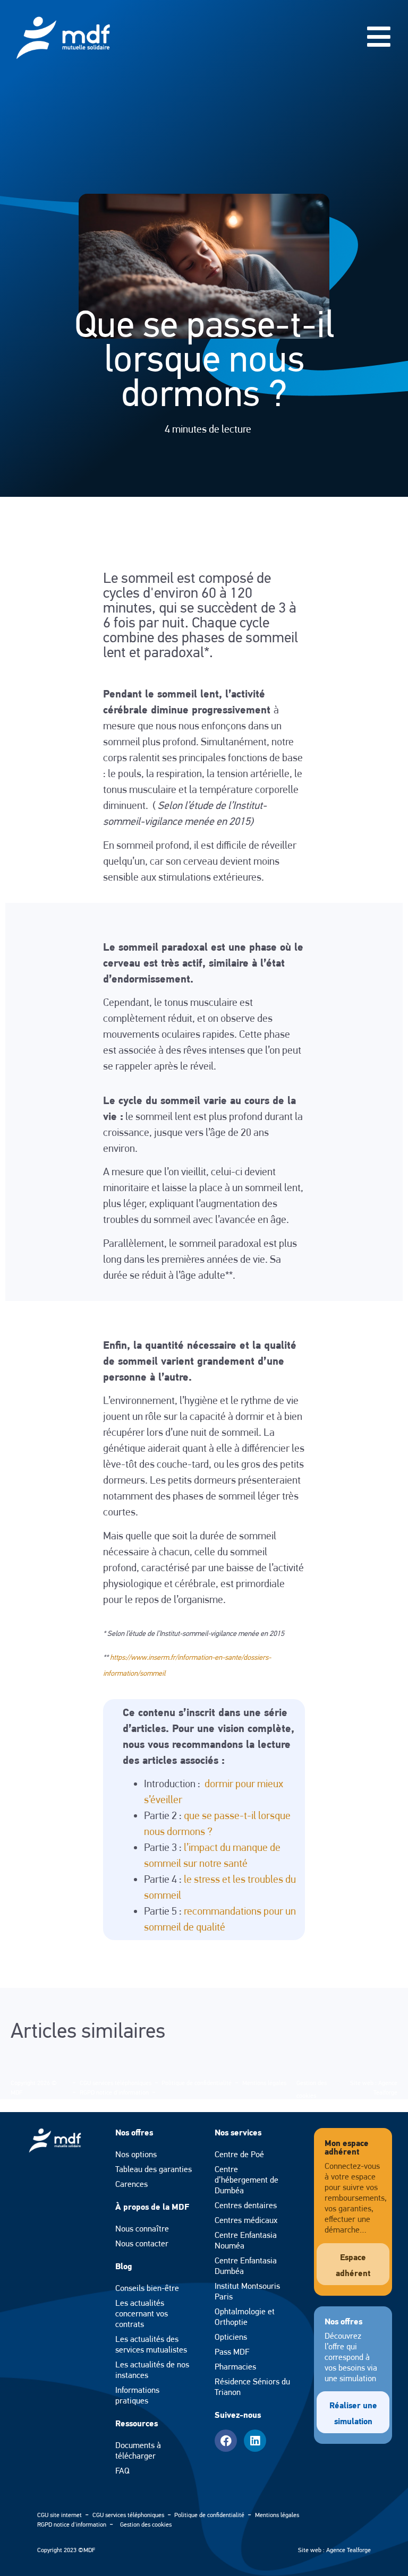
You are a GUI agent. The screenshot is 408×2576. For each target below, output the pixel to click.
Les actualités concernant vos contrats (142, 2314)
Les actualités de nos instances (152, 2370)
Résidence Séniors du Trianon (252, 2387)
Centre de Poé (239, 2154)
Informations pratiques (137, 2395)
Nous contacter (142, 2243)
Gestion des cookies (146, 2525)
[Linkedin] (255, 2441)
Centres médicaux (246, 2220)
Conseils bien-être (147, 2288)
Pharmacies (235, 2367)
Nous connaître (142, 2229)
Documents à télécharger (138, 2450)
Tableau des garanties (154, 2169)
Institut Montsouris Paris (247, 2291)
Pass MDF (232, 2352)
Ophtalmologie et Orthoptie (245, 2317)
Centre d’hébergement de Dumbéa (246, 2180)
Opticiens (231, 2337)
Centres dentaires (246, 2205)
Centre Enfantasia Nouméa (246, 2240)
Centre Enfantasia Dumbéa (246, 2266)
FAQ (122, 2471)
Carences (131, 2184)
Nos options (136, 2154)
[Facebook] (226, 2441)
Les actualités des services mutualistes (151, 2344)
